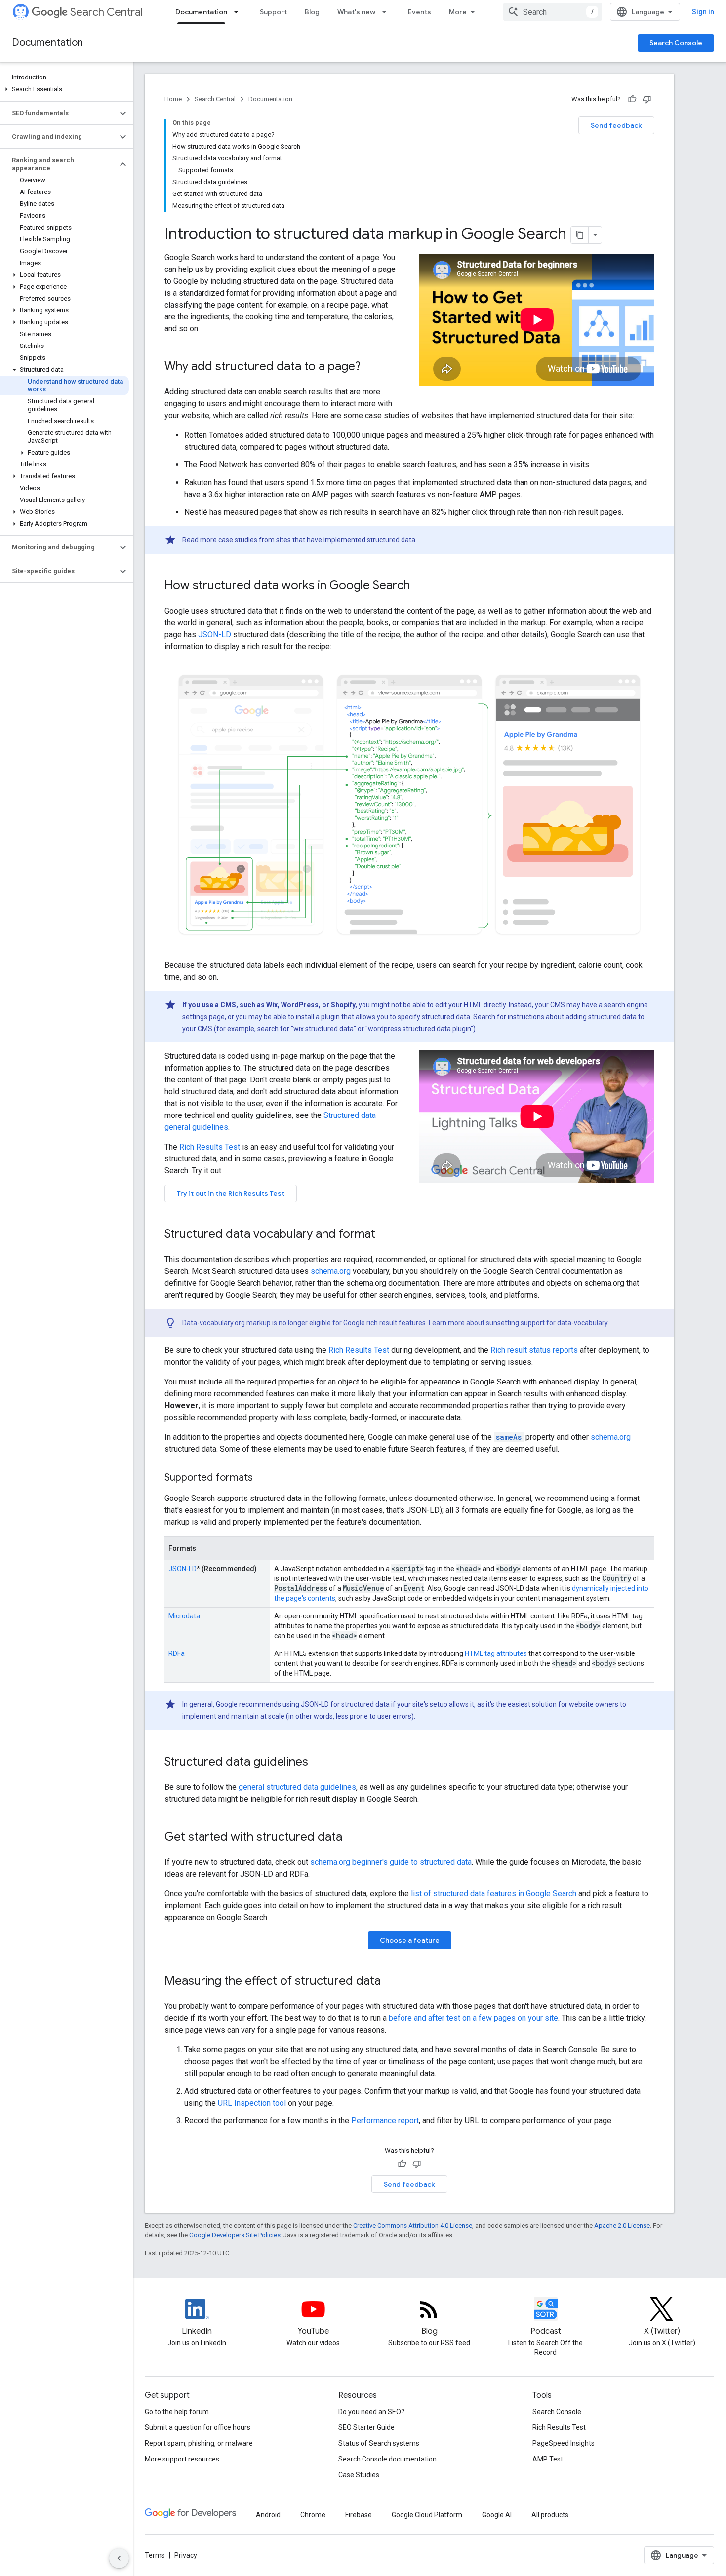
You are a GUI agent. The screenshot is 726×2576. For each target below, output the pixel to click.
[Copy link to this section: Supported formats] (265, 1478)
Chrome (313, 2515)
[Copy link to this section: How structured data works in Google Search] (420, 586)
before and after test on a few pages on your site (473, 2018)
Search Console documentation (387, 2459)
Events (420, 12)
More (458, 12)
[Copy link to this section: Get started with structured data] (352, 1838)
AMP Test (548, 2459)
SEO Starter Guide (366, 2427)
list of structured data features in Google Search (494, 1894)
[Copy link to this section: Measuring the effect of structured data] (391, 1982)
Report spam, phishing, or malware (199, 2443)
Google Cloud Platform (427, 2515)
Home (173, 99)
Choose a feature (410, 1940)
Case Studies (359, 2475)
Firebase (359, 2515)
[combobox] (553, 12)
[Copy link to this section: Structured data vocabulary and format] (385, 1235)
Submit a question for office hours (198, 2427)
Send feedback (616, 125)
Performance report (385, 2121)
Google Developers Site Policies (235, 2235)
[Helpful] (632, 99)
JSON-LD (215, 634)
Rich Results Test (210, 1147)
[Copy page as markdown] (580, 235)
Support (273, 12)
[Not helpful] (647, 99)
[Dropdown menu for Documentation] (239, 12)
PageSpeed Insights (564, 2443)
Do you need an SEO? (371, 2412)
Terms (155, 2555)
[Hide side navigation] (119, 2558)
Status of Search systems (379, 2443)
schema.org (331, 1271)
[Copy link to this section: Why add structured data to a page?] (370, 367)
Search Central (106, 12)
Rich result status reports (534, 1350)
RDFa (177, 1653)
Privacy (186, 2555)
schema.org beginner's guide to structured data (391, 1862)
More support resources (182, 2459)
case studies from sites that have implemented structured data (317, 540)
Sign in (703, 12)
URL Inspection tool (252, 2103)
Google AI (497, 2515)
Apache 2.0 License (622, 2225)
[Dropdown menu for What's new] (387, 12)
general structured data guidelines (297, 1787)
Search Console (676, 43)
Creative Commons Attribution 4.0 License (413, 2225)
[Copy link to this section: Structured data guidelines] (318, 1763)
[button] (64, 89)
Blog (312, 12)
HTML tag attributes (496, 1653)
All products (550, 2515)
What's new (356, 12)
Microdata (184, 1616)
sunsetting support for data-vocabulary (547, 1323)
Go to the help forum (177, 2412)
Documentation (201, 12)
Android (268, 2515)
